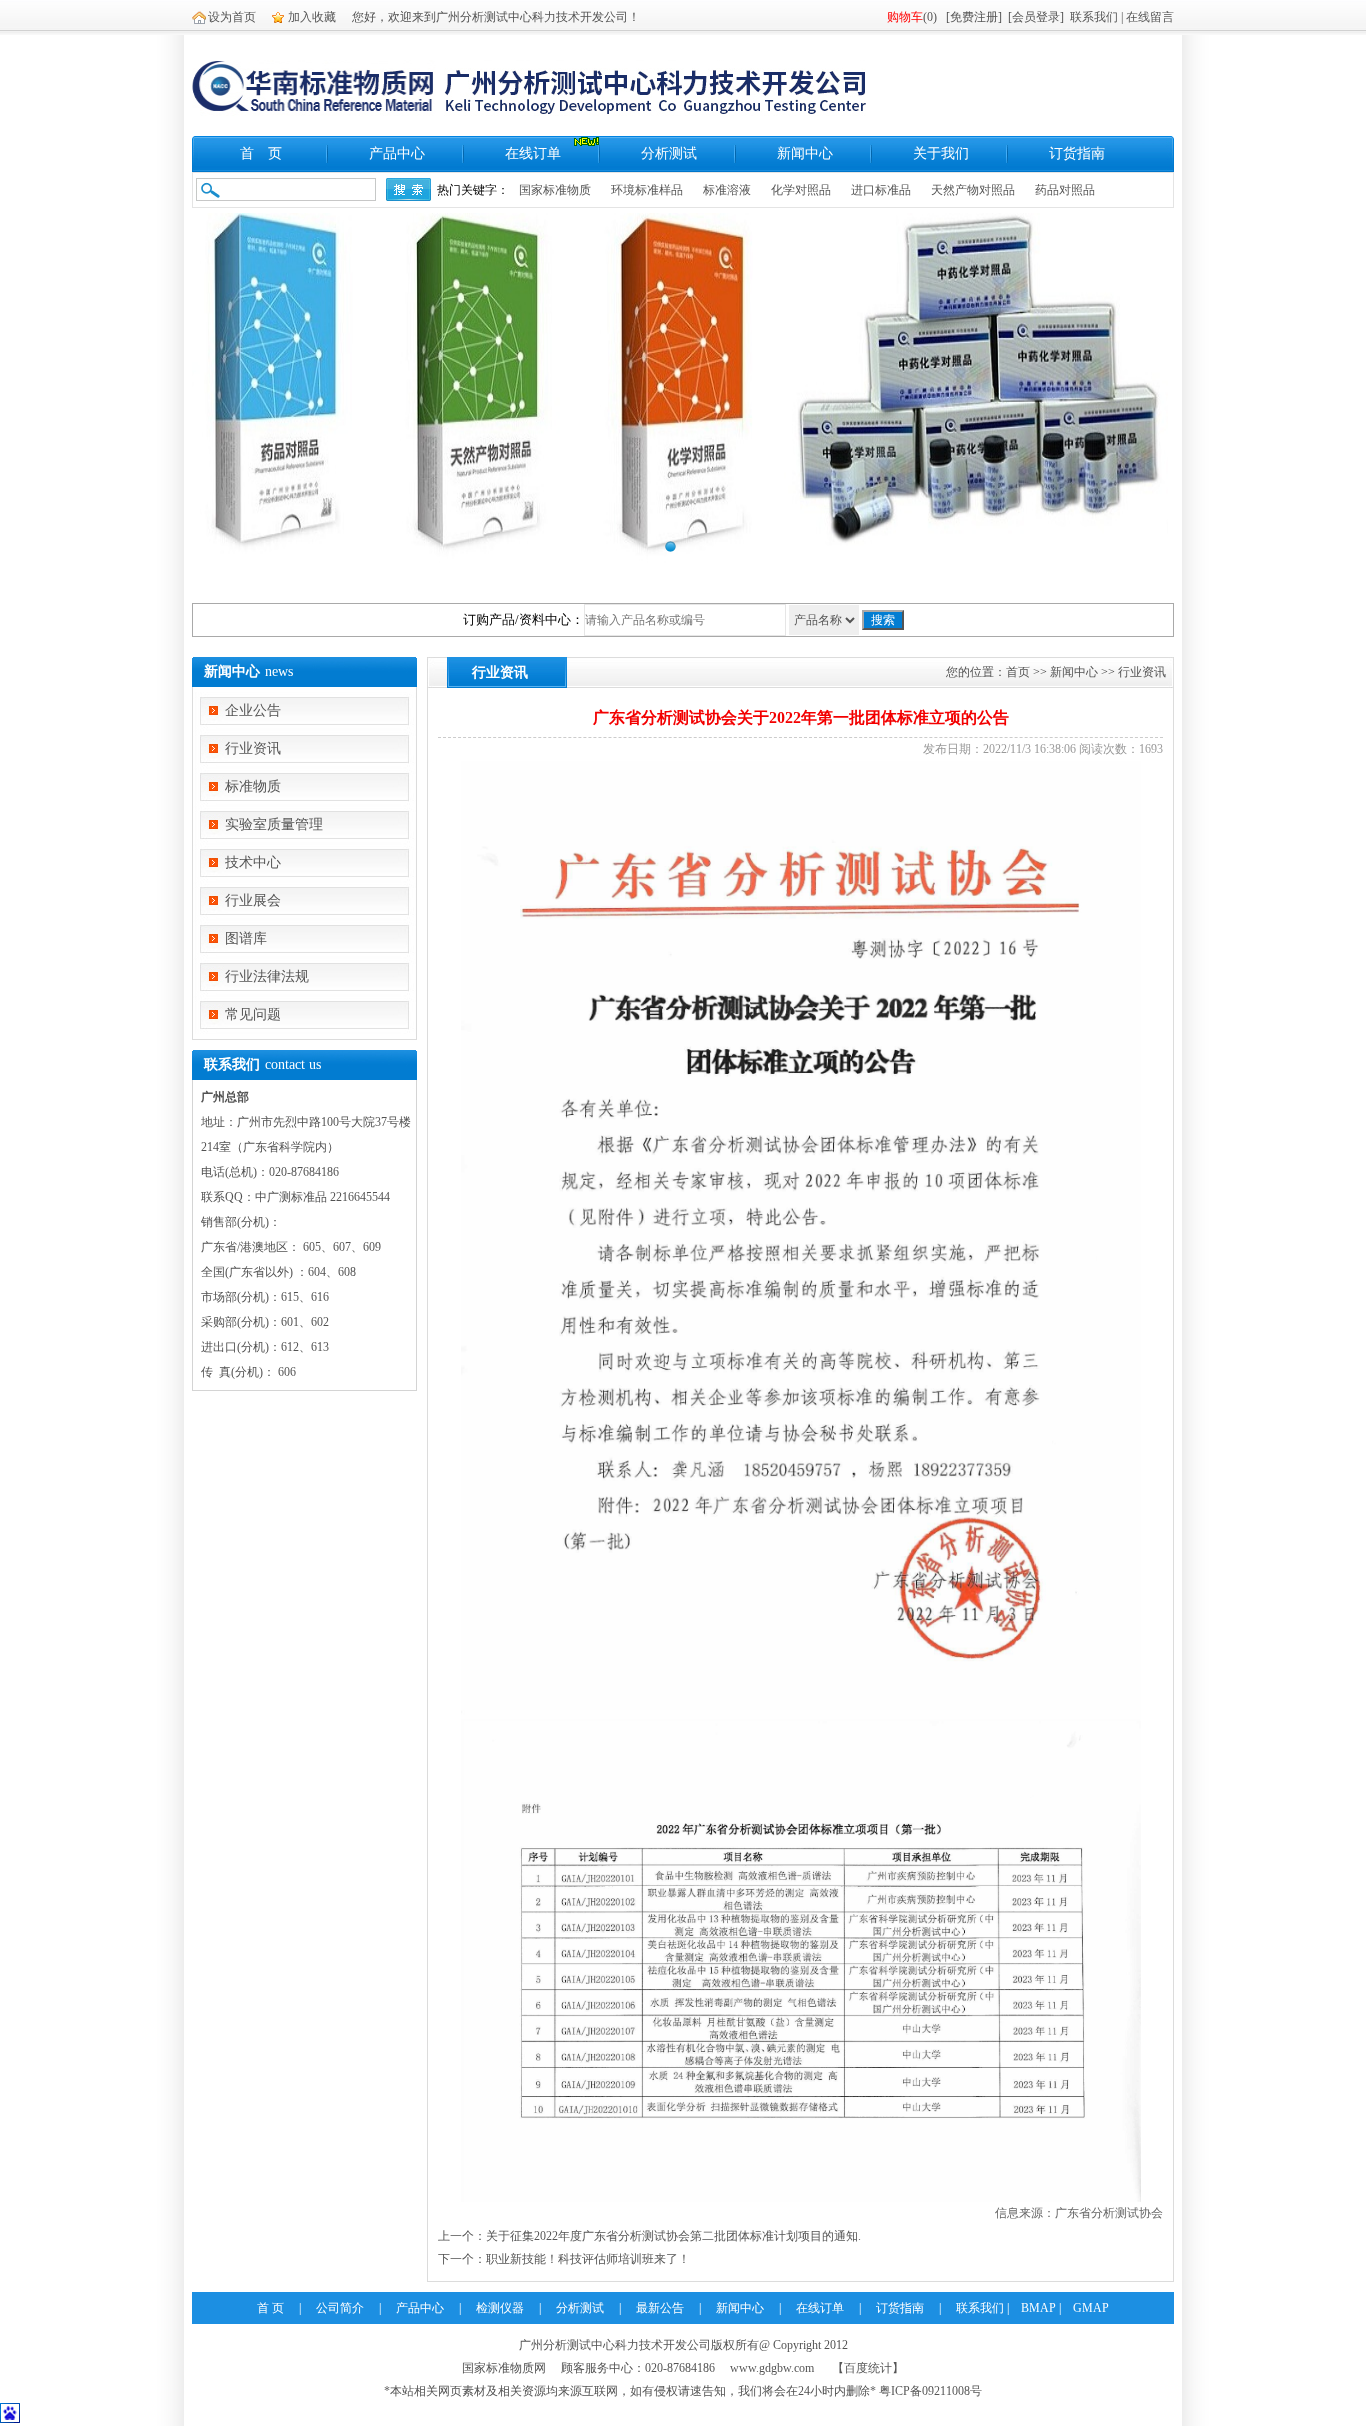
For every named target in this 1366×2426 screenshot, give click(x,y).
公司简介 (340, 2308)
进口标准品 (881, 190)
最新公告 (660, 2308)
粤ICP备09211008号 (930, 2391)
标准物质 (253, 786)
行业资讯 (253, 748)
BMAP (1038, 2308)
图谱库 (246, 938)
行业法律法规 (267, 976)
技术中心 (253, 862)
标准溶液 (727, 190)
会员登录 (1036, 17)
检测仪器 (500, 2308)
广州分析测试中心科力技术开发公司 (615, 2345)
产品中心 (397, 153)
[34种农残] (683, 388)
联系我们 (1094, 17)
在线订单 (533, 153)
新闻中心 (805, 153)
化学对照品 (801, 190)
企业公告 (253, 710)
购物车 (905, 17)
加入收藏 (312, 17)
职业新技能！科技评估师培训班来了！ (588, 2259)
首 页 (261, 153)
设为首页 (232, 17)
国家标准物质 (555, 190)
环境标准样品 (647, 190)
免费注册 (974, 17)
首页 (1018, 672)
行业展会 (253, 900)
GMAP (1091, 2308)
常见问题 (253, 1014)
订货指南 (1077, 153)
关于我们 (941, 153)
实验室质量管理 (274, 824)
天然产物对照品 (973, 190)
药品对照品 (1065, 190)
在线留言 (1150, 17)
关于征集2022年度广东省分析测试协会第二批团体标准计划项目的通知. (673, 2236)
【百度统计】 (868, 2368)
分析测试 (669, 153)
